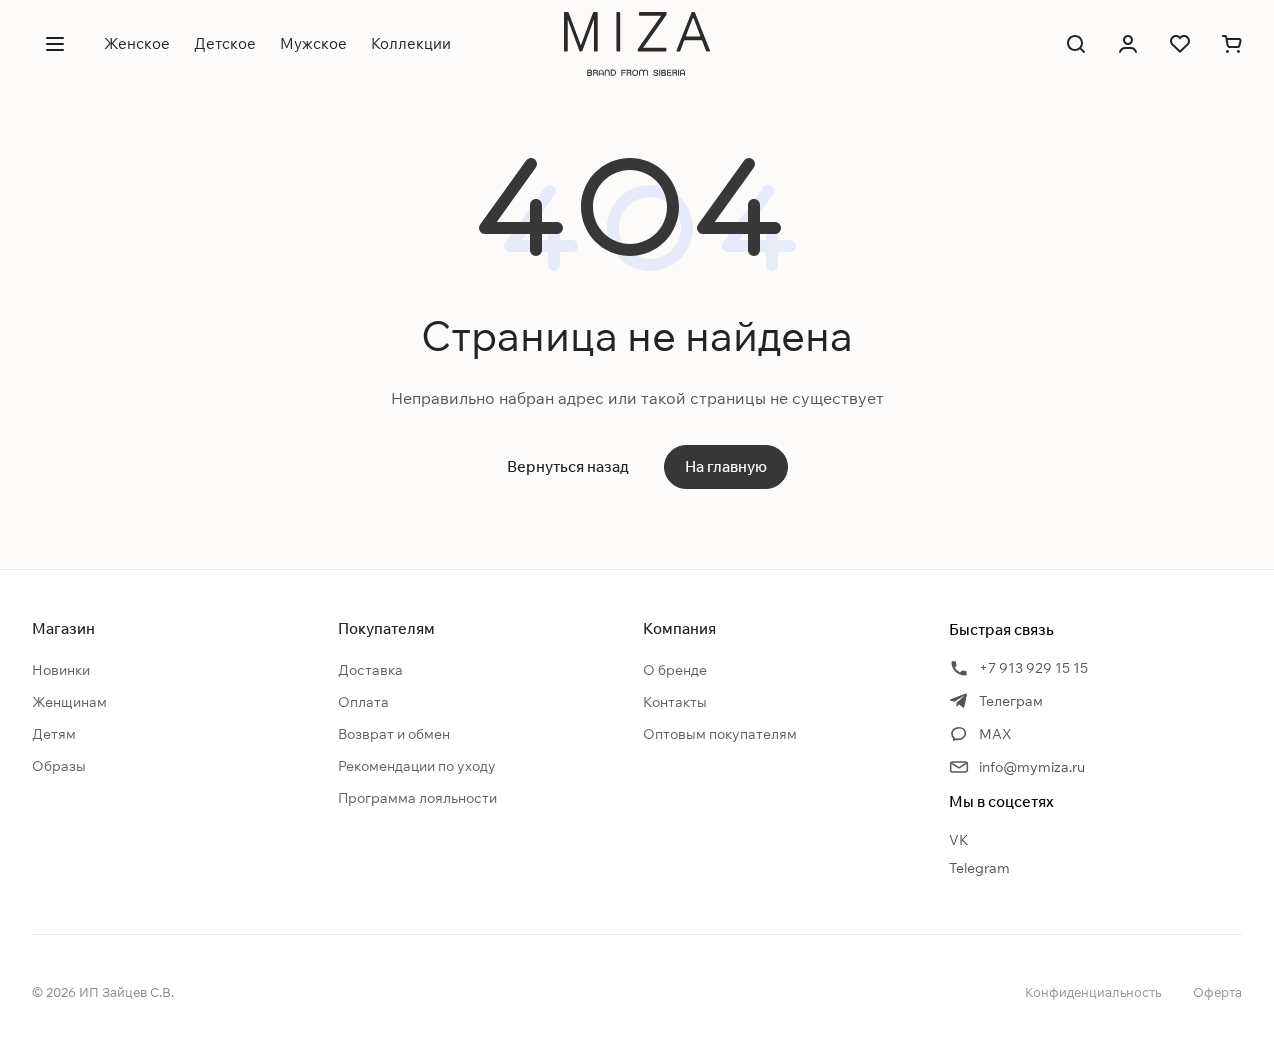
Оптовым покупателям (720, 734)
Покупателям (386, 628)
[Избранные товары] (1180, 44)
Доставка (370, 670)
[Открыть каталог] (55, 44)
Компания (679, 628)
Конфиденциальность (1093, 992)
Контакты (675, 702)
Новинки (61, 670)
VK (959, 840)
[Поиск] (1076, 44)
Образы (59, 766)
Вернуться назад (568, 466)
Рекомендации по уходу (417, 766)
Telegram (979, 868)
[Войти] (1128, 44)
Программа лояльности (417, 798)
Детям (54, 734)
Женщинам (69, 702)
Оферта (1217, 992)
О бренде (675, 670)
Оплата (363, 702)
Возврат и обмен (394, 734)
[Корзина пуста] (1232, 44)
